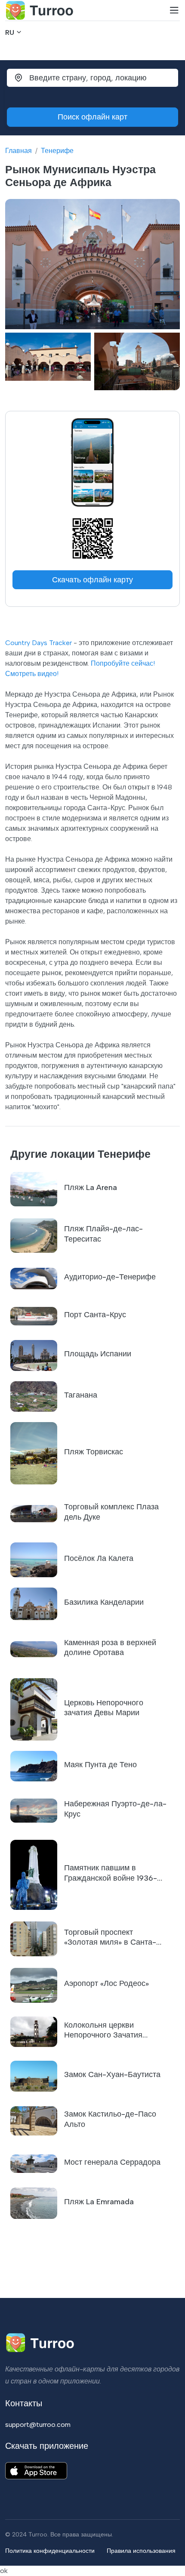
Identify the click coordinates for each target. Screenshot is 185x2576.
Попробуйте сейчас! (123, 663)
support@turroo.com (38, 2425)
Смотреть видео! (32, 674)
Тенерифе (57, 151)
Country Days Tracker (39, 643)
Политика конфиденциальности (50, 2551)
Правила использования (141, 2551)
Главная (18, 151)
